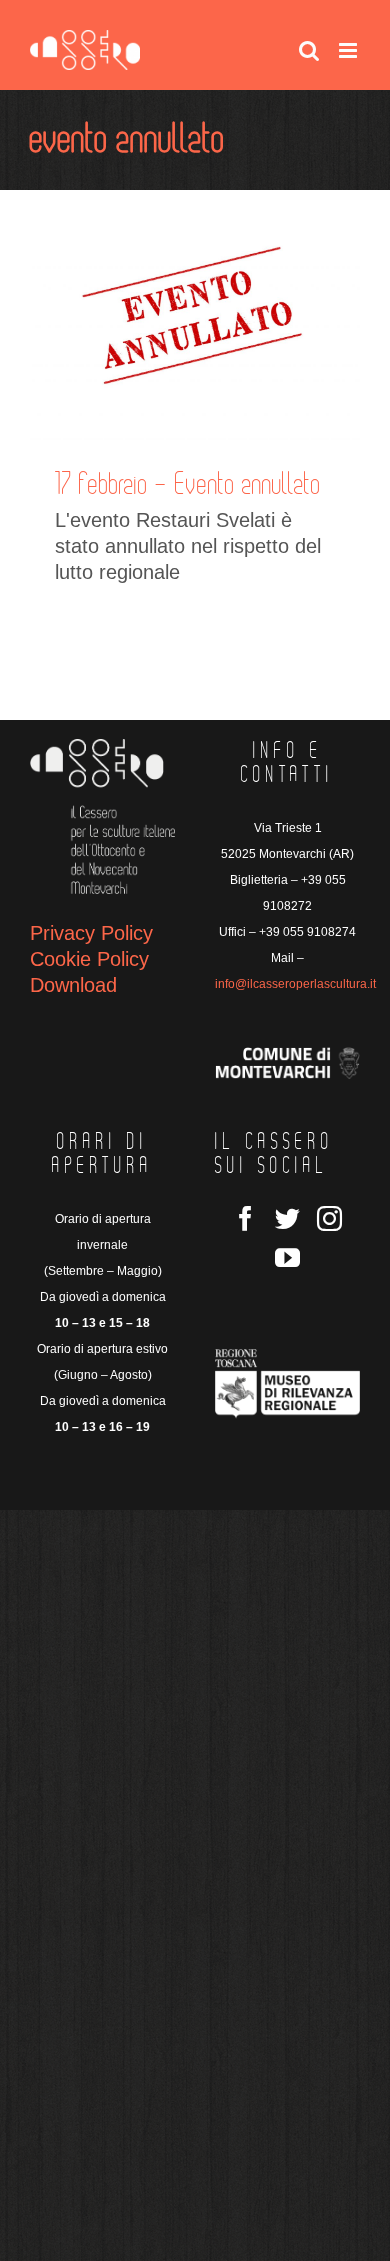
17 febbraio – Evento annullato (188, 485)
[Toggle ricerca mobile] (309, 50)
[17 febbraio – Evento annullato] (195, 330)
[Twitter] (287, 1218)
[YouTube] (287, 1257)
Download (73, 985)
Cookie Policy (89, 959)
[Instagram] (329, 1218)
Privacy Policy (91, 933)
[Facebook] (245, 1218)
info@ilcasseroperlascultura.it (295, 984)
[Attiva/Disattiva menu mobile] (349, 50)
